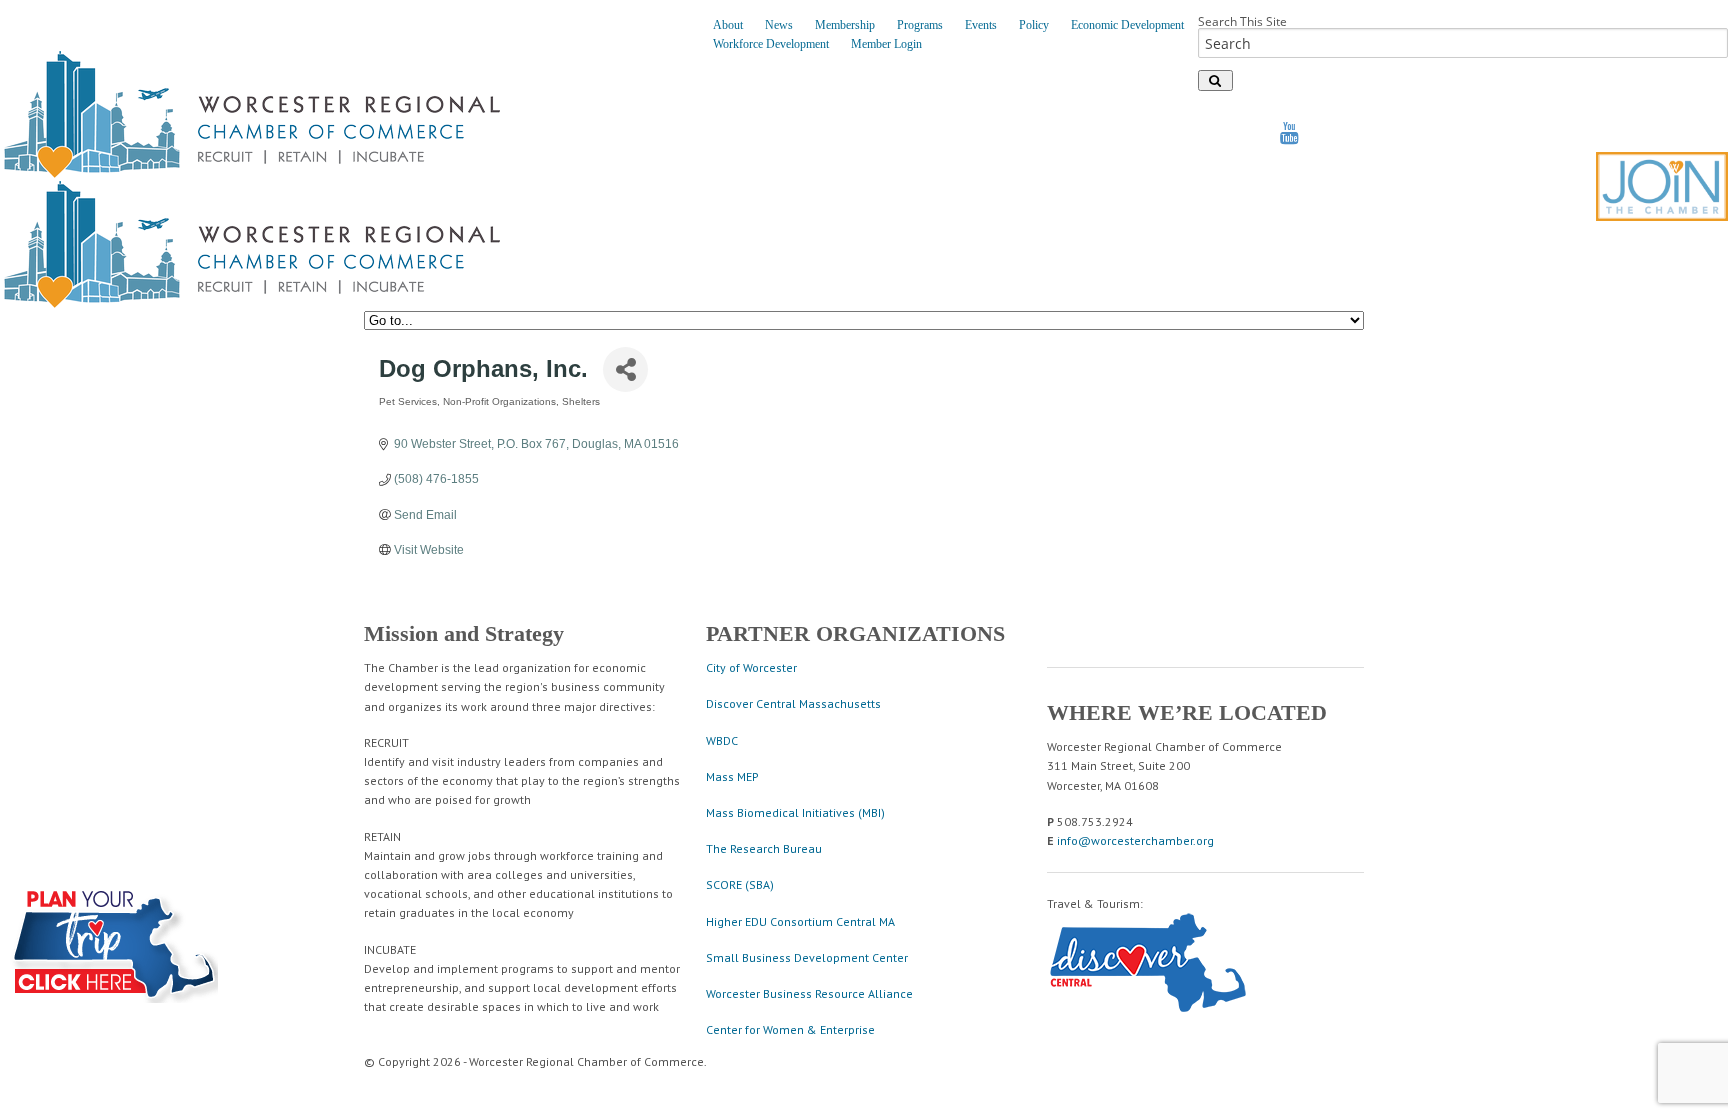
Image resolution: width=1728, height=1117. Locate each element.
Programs (920, 25)
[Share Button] (625, 369)
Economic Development (1127, 25)
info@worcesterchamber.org (1135, 840)
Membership (845, 25)
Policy (1034, 25)
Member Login (886, 44)
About (728, 25)
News (779, 25)
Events (981, 25)
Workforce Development (771, 44)
